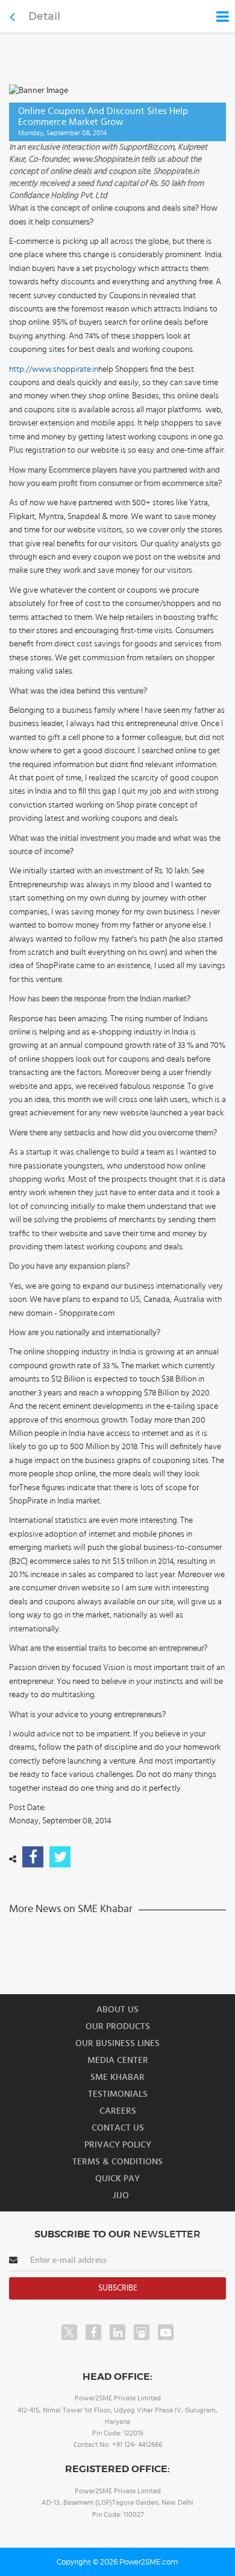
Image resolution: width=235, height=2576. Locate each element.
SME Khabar (117, 2077)
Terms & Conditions (117, 2162)
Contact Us (118, 2128)
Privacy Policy (118, 2145)
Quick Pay (117, 2179)
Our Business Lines (117, 2043)
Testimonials (118, 2094)
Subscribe (118, 2288)
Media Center (118, 2060)
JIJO (121, 2195)
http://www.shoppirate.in (54, 369)
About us (117, 2010)
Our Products (118, 2026)
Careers (118, 2111)
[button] (117, 1288)
